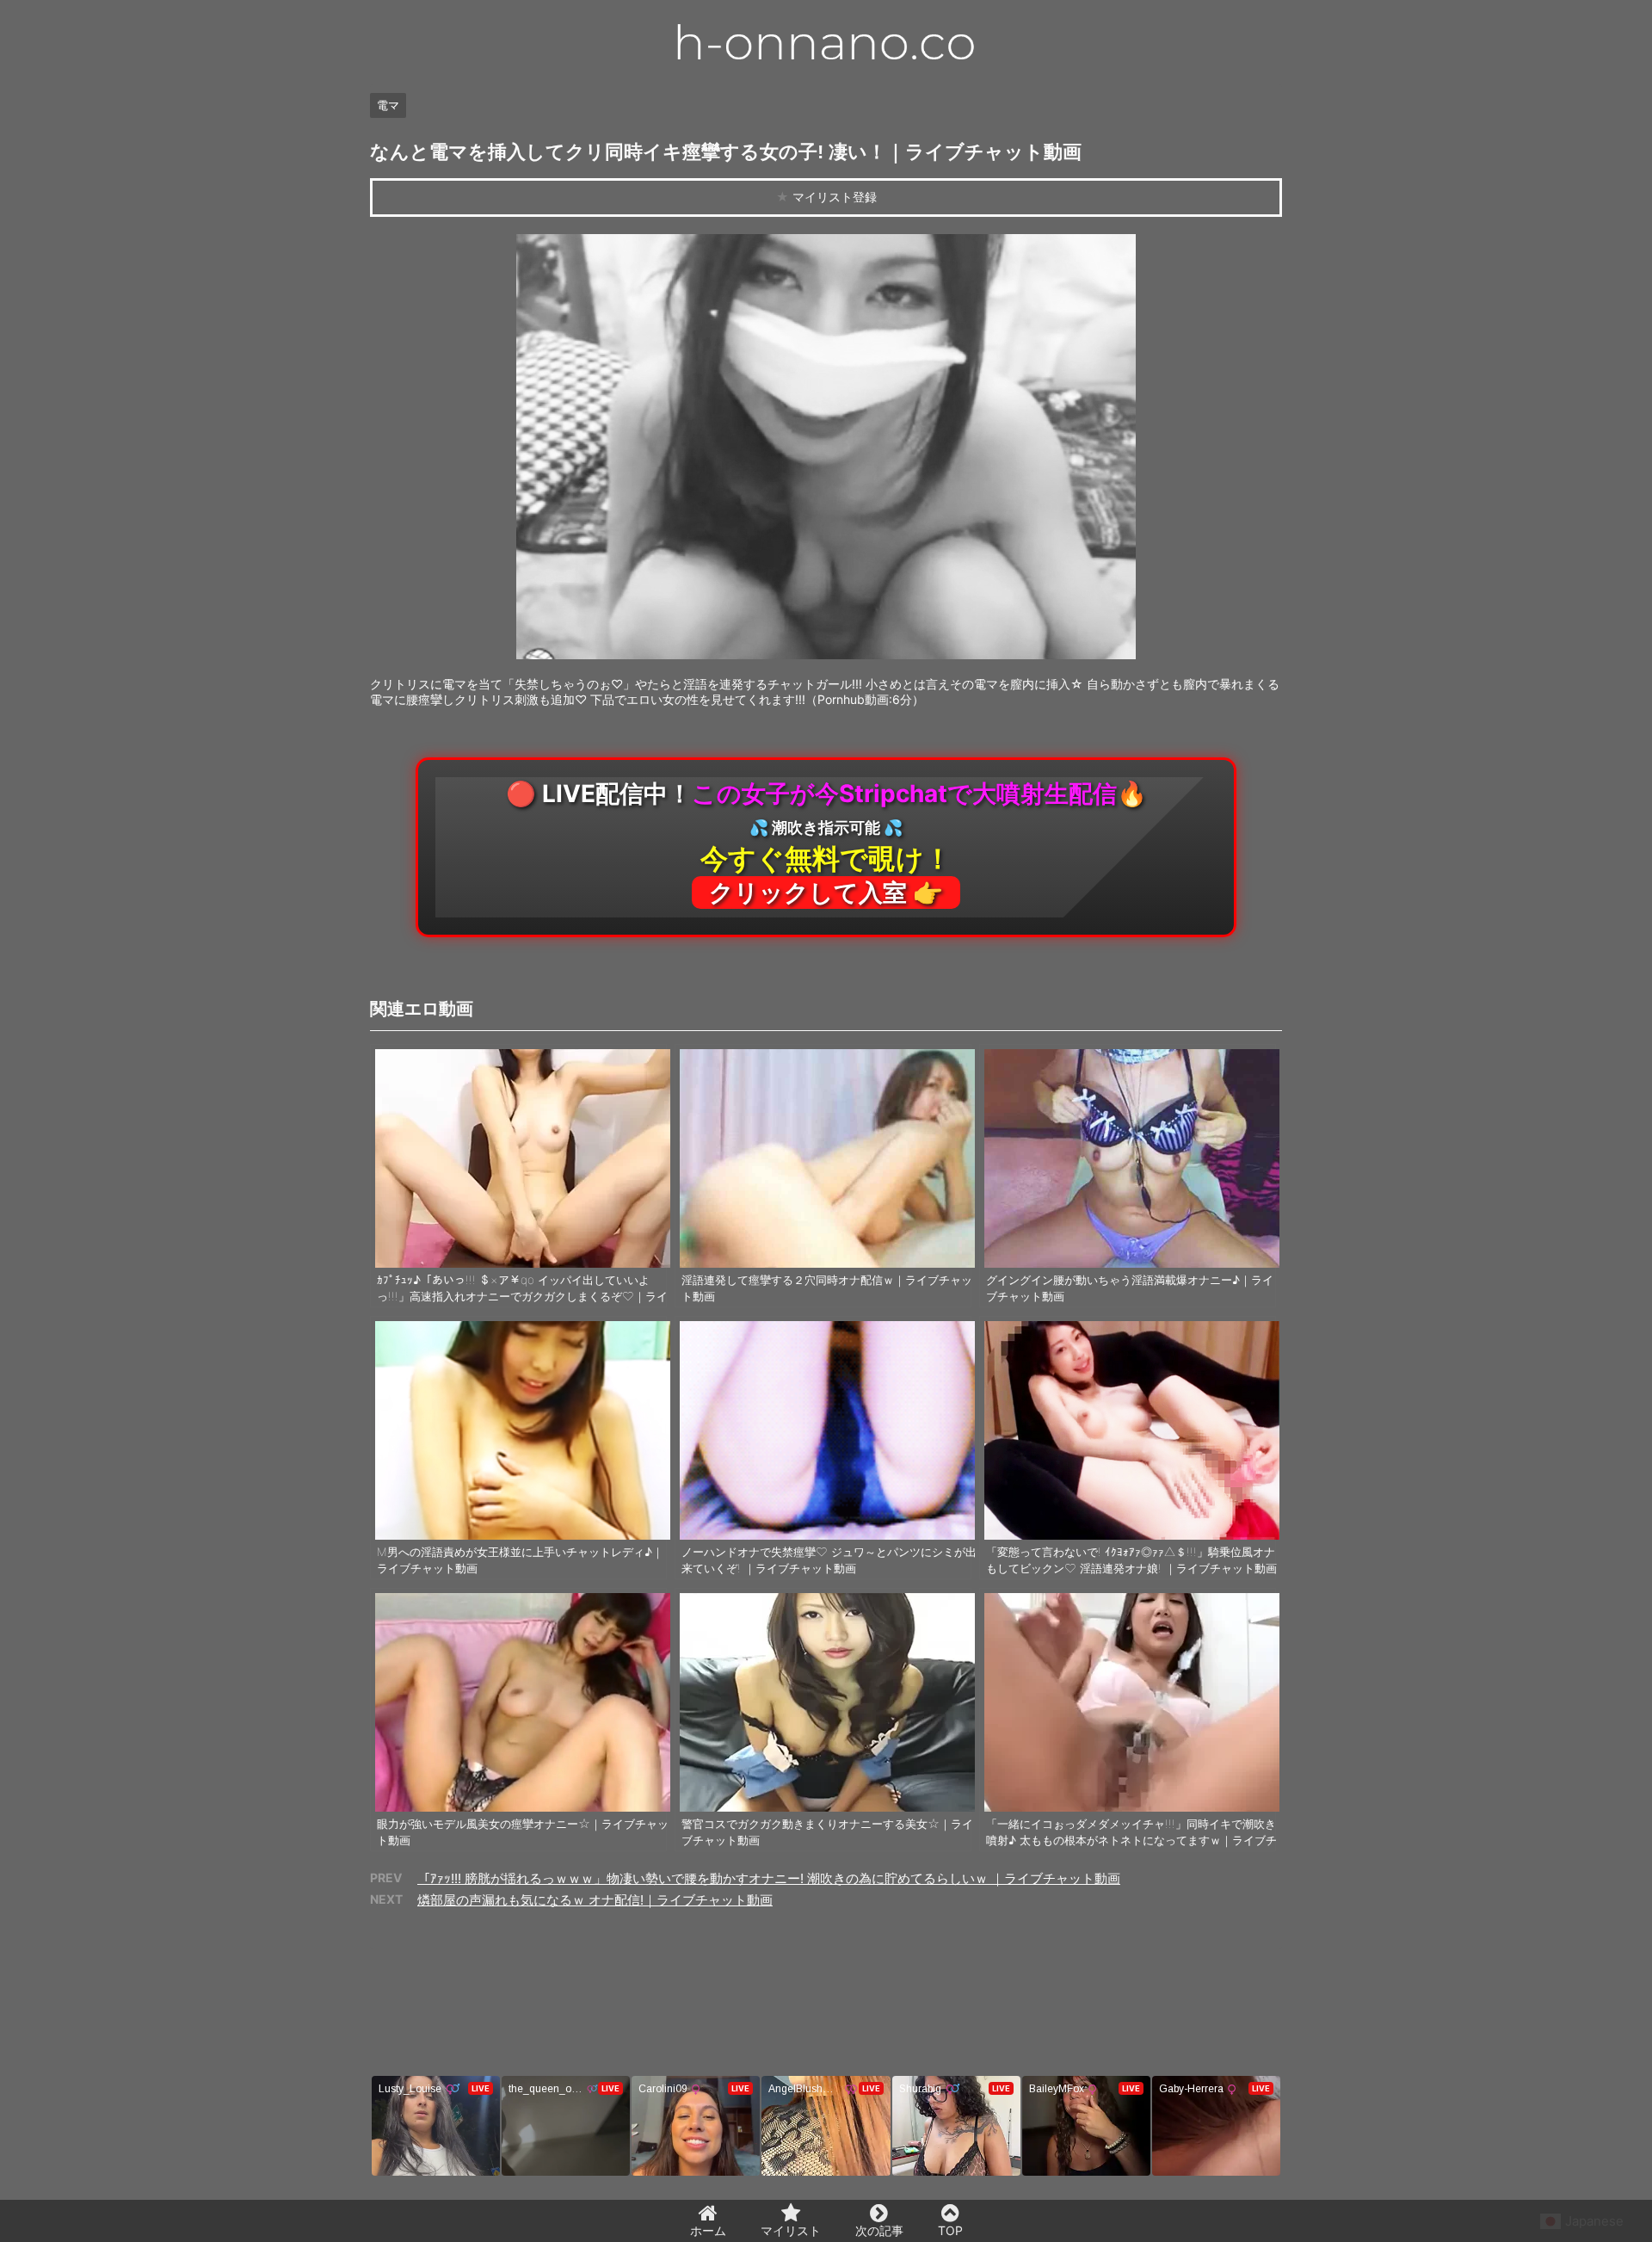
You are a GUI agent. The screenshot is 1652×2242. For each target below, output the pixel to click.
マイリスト (791, 2230)
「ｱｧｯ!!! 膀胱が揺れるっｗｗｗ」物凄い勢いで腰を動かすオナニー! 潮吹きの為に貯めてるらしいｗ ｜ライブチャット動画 (769, 1878)
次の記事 (879, 2230)
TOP (950, 2230)
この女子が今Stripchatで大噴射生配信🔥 (826, 843)
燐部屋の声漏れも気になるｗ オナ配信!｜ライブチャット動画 (595, 1900)
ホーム (708, 2230)
